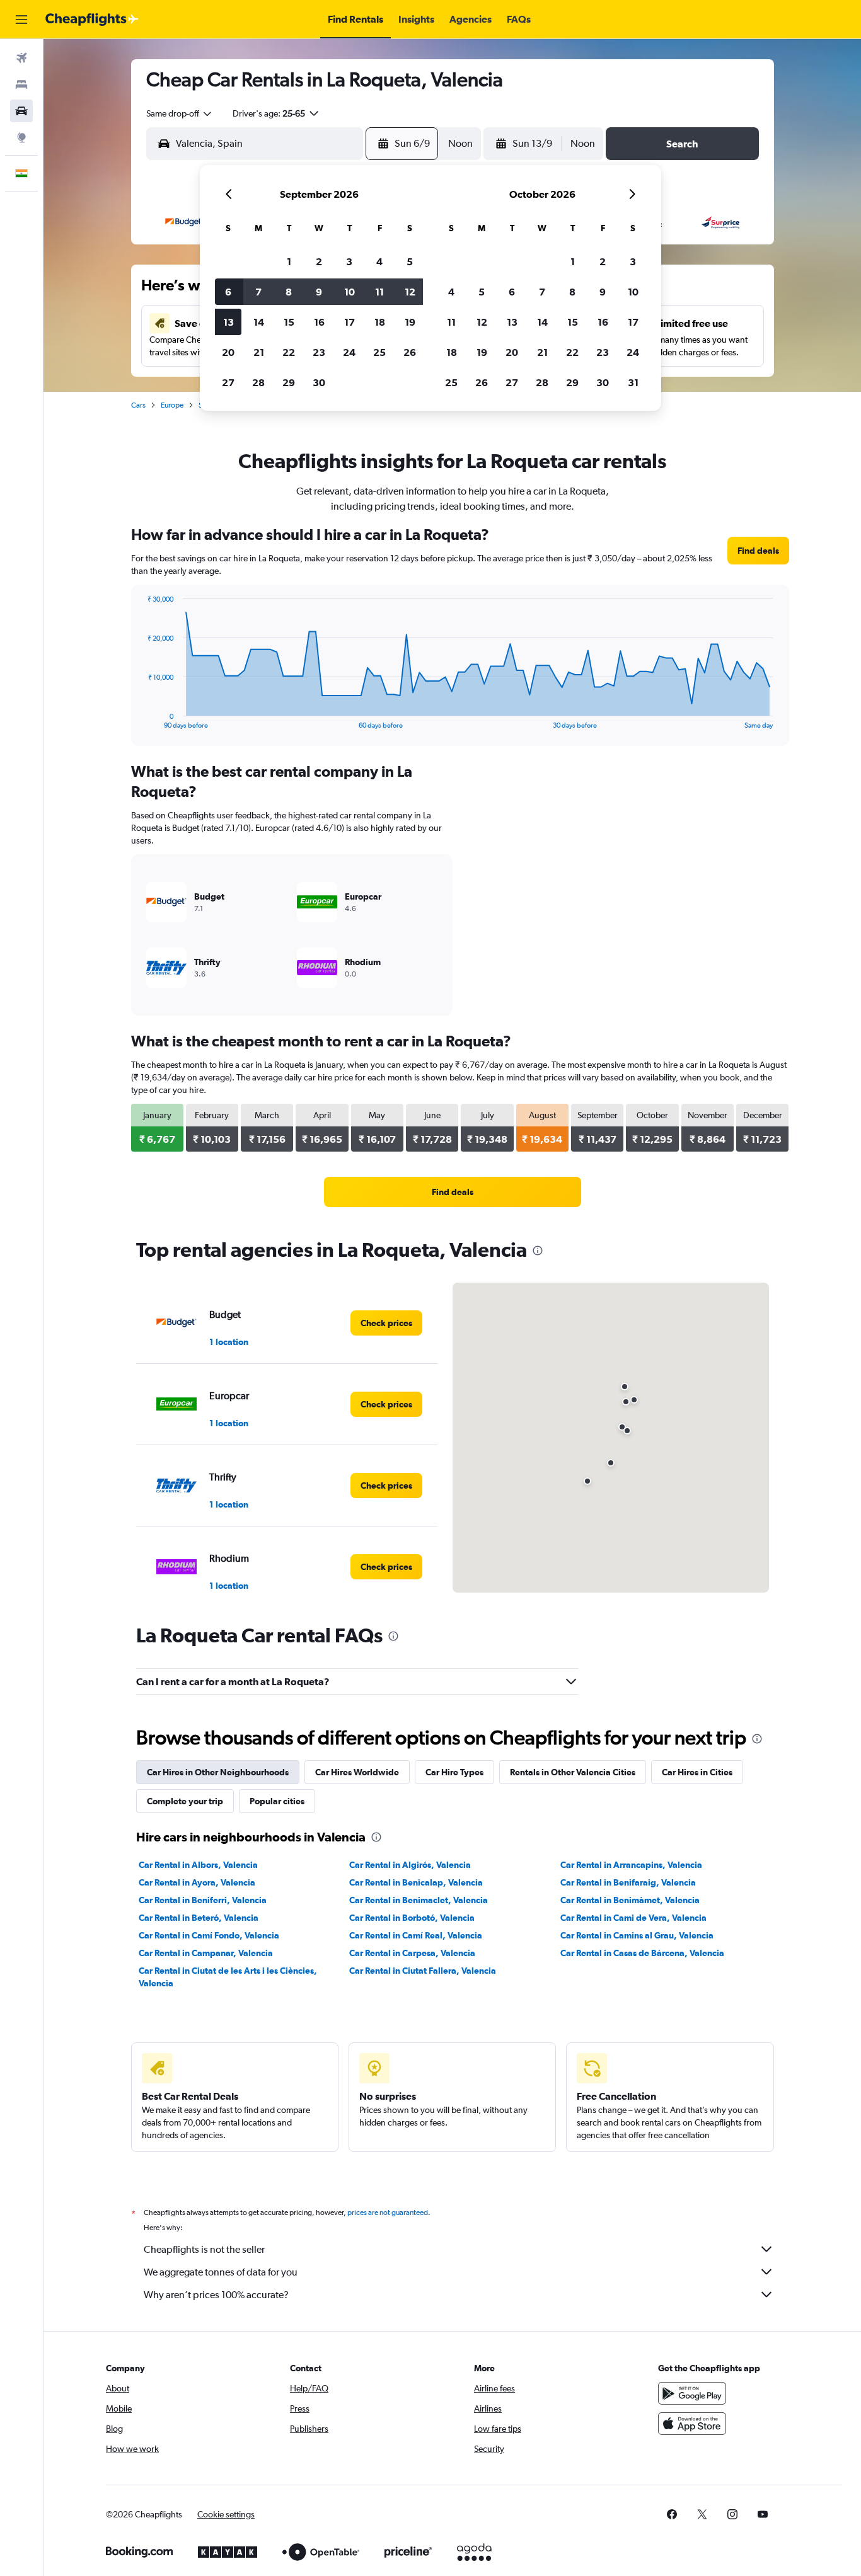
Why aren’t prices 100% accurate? (216, 2295)
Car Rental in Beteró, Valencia (199, 1918)
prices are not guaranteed (388, 2212)
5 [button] (410, 261)
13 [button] (228, 322)
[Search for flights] (21, 58)
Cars (138, 405)
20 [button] (228, 352)
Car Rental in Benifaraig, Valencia (628, 1882)
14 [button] (259, 322)
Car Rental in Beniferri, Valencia (203, 1900)
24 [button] (349, 352)
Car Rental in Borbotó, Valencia (412, 1918)
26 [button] (410, 352)
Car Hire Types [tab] (454, 1772)
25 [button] (379, 352)
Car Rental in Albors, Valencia (198, 1865)
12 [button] (410, 292)
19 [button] (410, 322)
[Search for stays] (21, 84)
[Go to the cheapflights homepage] (92, 20)
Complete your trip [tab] (185, 1801)
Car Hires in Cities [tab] (697, 1772)
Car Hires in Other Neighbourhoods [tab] (218, 1772)
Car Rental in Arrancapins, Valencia (631, 1865)
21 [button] (259, 352)
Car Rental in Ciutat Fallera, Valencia (423, 1971)
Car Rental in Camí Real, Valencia (416, 1935)
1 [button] (289, 261)
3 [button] (349, 261)
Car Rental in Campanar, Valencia (206, 1953)
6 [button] (228, 292)
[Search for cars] (21, 111)
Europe (172, 405)
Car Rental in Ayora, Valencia (197, 1882)
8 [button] (289, 292)
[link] (758, 551)
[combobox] (180, 113)
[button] (21, 20)
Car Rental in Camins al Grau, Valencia (637, 1935)
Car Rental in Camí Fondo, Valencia (209, 1935)
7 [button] (258, 292)
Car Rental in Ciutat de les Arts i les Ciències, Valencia (228, 1977)
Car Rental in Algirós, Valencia (410, 1865)
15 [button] (289, 322)
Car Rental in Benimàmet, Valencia (630, 1900)
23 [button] (319, 352)
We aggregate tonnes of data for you (221, 2272)
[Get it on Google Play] (692, 2393)
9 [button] (319, 292)
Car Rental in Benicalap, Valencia (416, 1882)
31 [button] (633, 382)
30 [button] (319, 382)
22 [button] (289, 352)
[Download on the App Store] (692, 2424)
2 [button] (319, 261)
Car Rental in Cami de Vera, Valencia (633, 1918)
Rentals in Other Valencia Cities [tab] (573, 1772)
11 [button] (379, 292)
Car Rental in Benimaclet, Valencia (419, 1900)
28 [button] (258, 382)
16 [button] (319, 322)
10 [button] (350, 292)
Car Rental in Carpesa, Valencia (412, 1953)
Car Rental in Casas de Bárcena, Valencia (642, 1953)
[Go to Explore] (21, 137)
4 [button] (379, 261)
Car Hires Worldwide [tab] (357, 1772)
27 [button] (228, 382)
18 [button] (380, 322)
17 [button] (350, 322)
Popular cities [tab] (277, 1801)
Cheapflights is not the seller (204, 2249)
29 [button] (289, 382)
